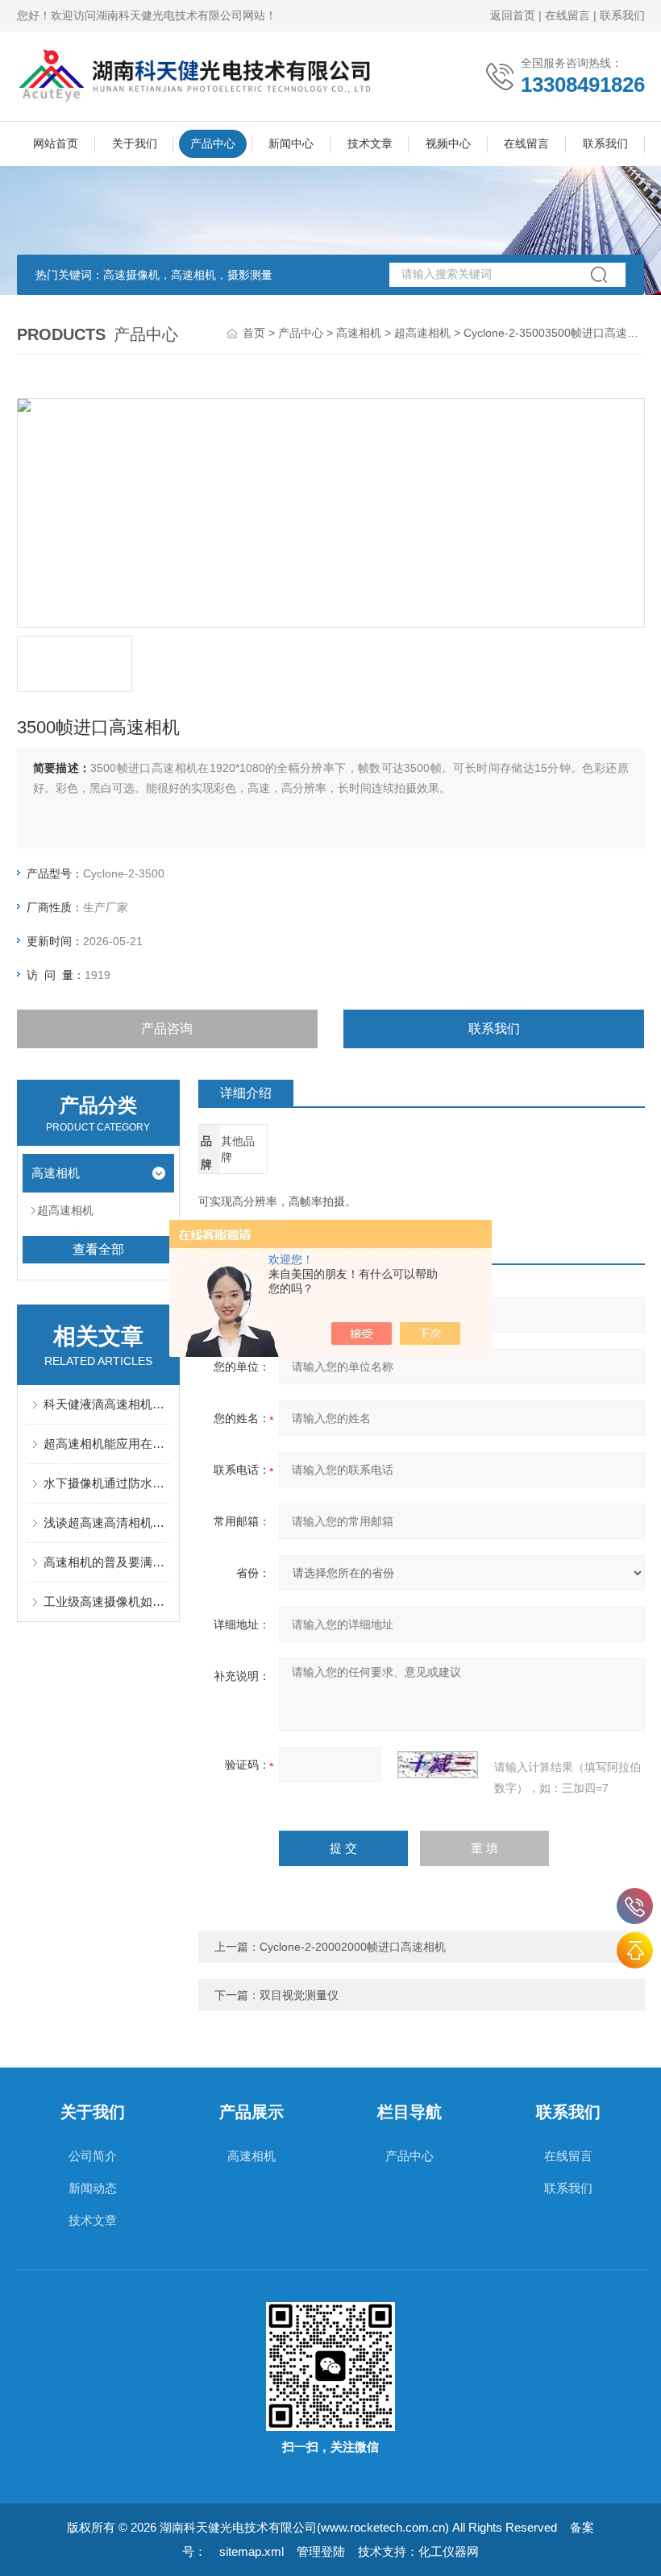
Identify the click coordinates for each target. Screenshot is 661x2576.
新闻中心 (291, 143)
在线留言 (567, 15)
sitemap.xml (252, 2551)
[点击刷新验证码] (438, 1765)
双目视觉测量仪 (299, 1995)
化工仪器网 (449, 2551)
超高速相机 (422, 333)
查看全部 (98, 1249)
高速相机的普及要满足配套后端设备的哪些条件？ (107, 1562)
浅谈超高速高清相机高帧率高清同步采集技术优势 (107, 1522)
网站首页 (56, 143)
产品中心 (213, 143)
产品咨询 (167, 1029)
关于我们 (135, 143)
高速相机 (359, 333)
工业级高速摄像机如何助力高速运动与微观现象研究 (107, 1601)
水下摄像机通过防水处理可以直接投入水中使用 (107, 1483)
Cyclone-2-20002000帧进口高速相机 (353, 1947)
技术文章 (370, 143)
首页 (254, 333)
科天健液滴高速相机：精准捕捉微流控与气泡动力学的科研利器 (107, 1404)
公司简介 (93, 2156)
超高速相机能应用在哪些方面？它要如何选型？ (107, 1444)
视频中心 (448, 143)
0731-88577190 (635, 1906)
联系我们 (622, 15)
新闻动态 (93, 2188)
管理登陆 (321, 2551)
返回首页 (513, 15)
